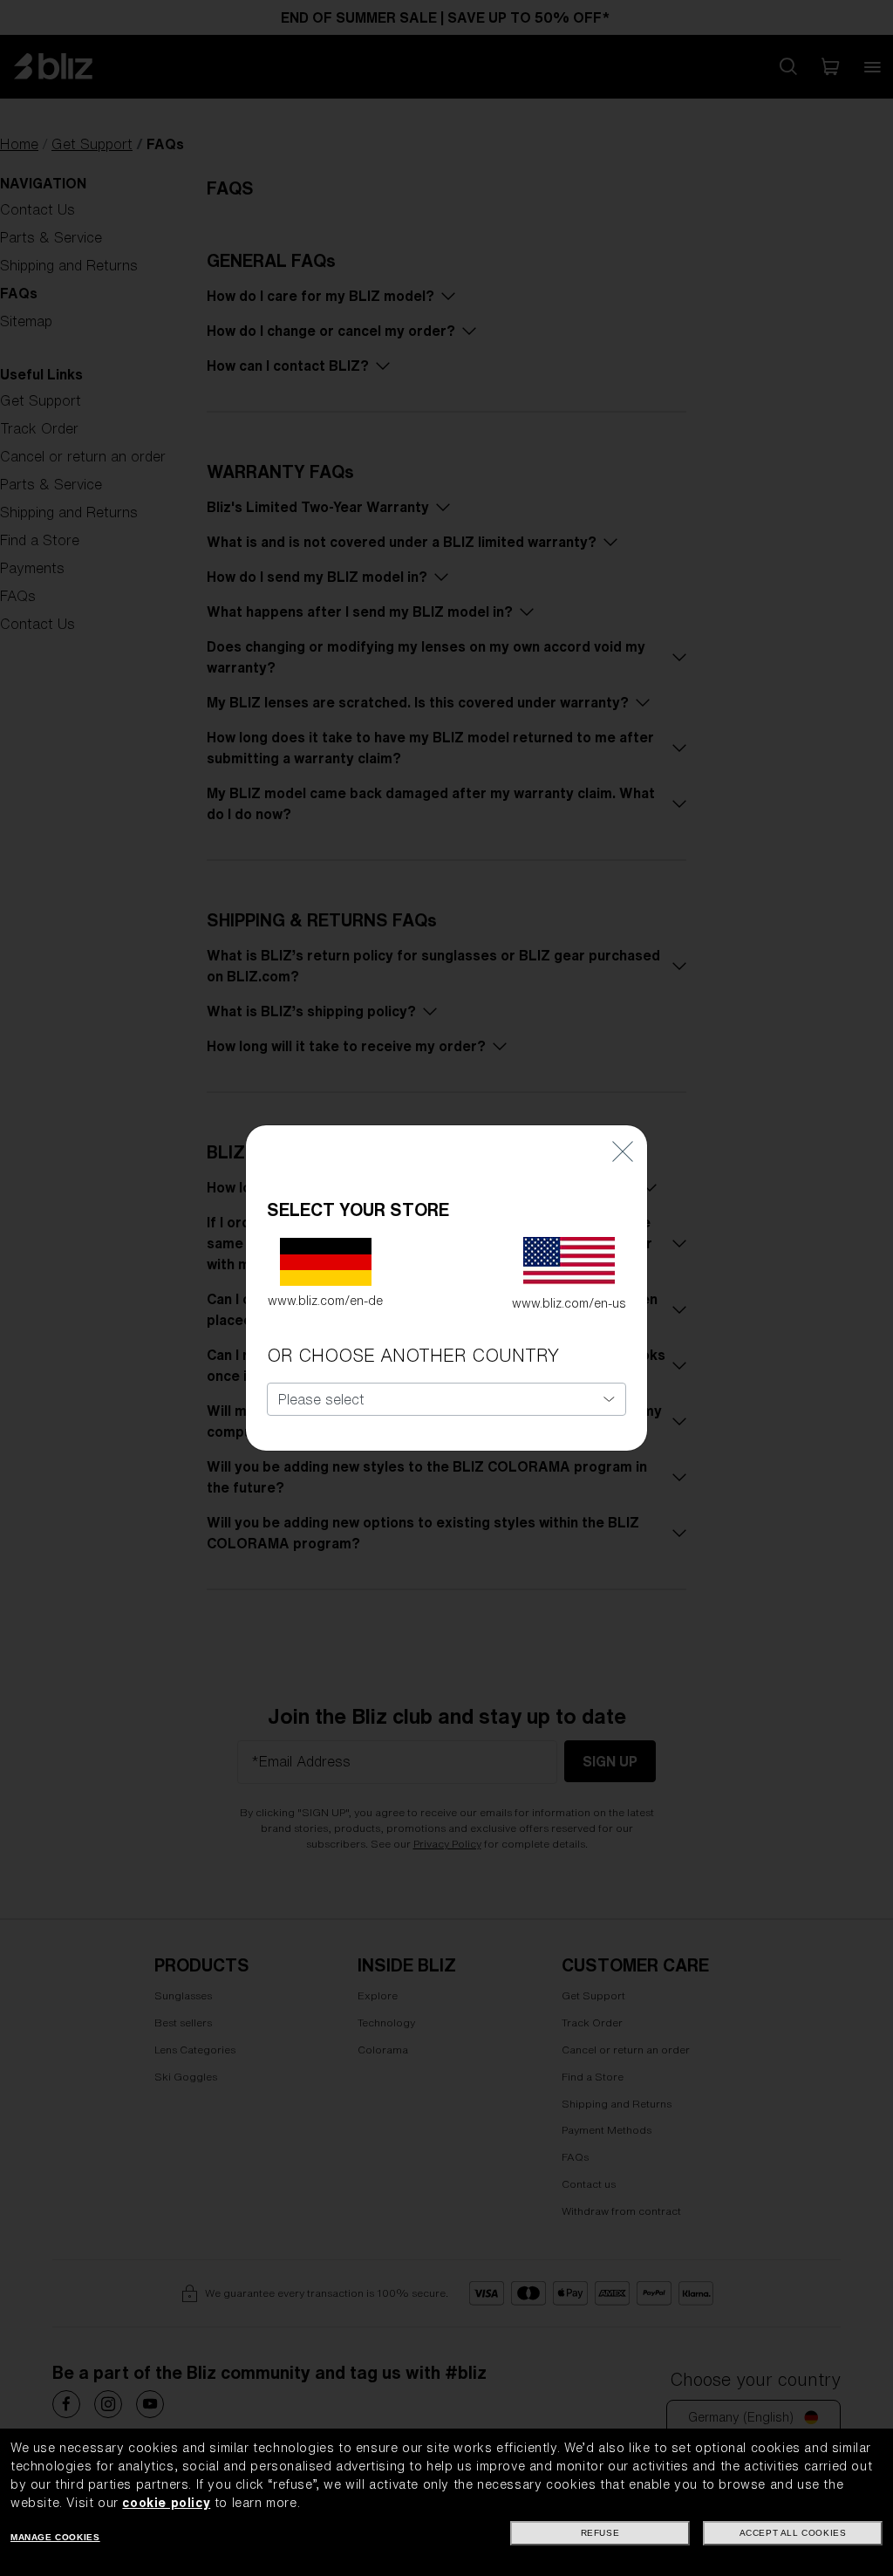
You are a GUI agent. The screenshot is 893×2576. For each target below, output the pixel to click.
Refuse (600, 2533)
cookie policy (166, 2503)
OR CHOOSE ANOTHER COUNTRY (413, 1355)
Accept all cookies (793, 2533)
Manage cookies (55, 2537)
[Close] (623, 1151)
